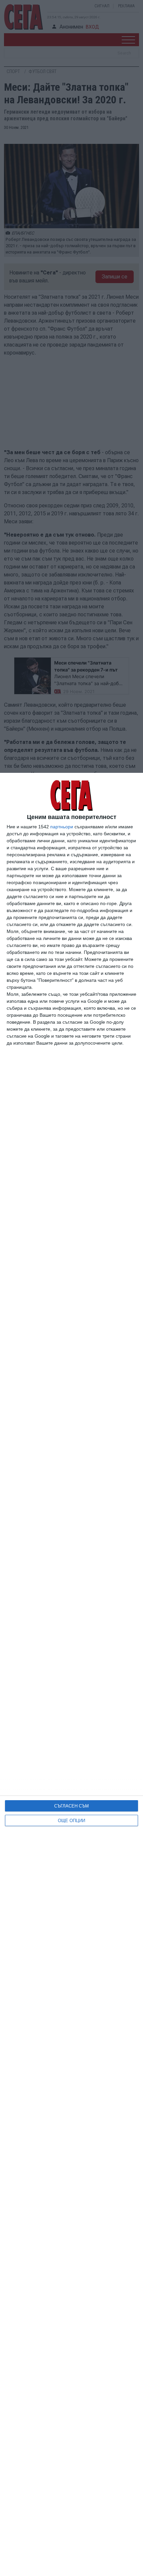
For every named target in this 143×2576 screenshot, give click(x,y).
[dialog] (71, 1674)
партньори (62, 827)
